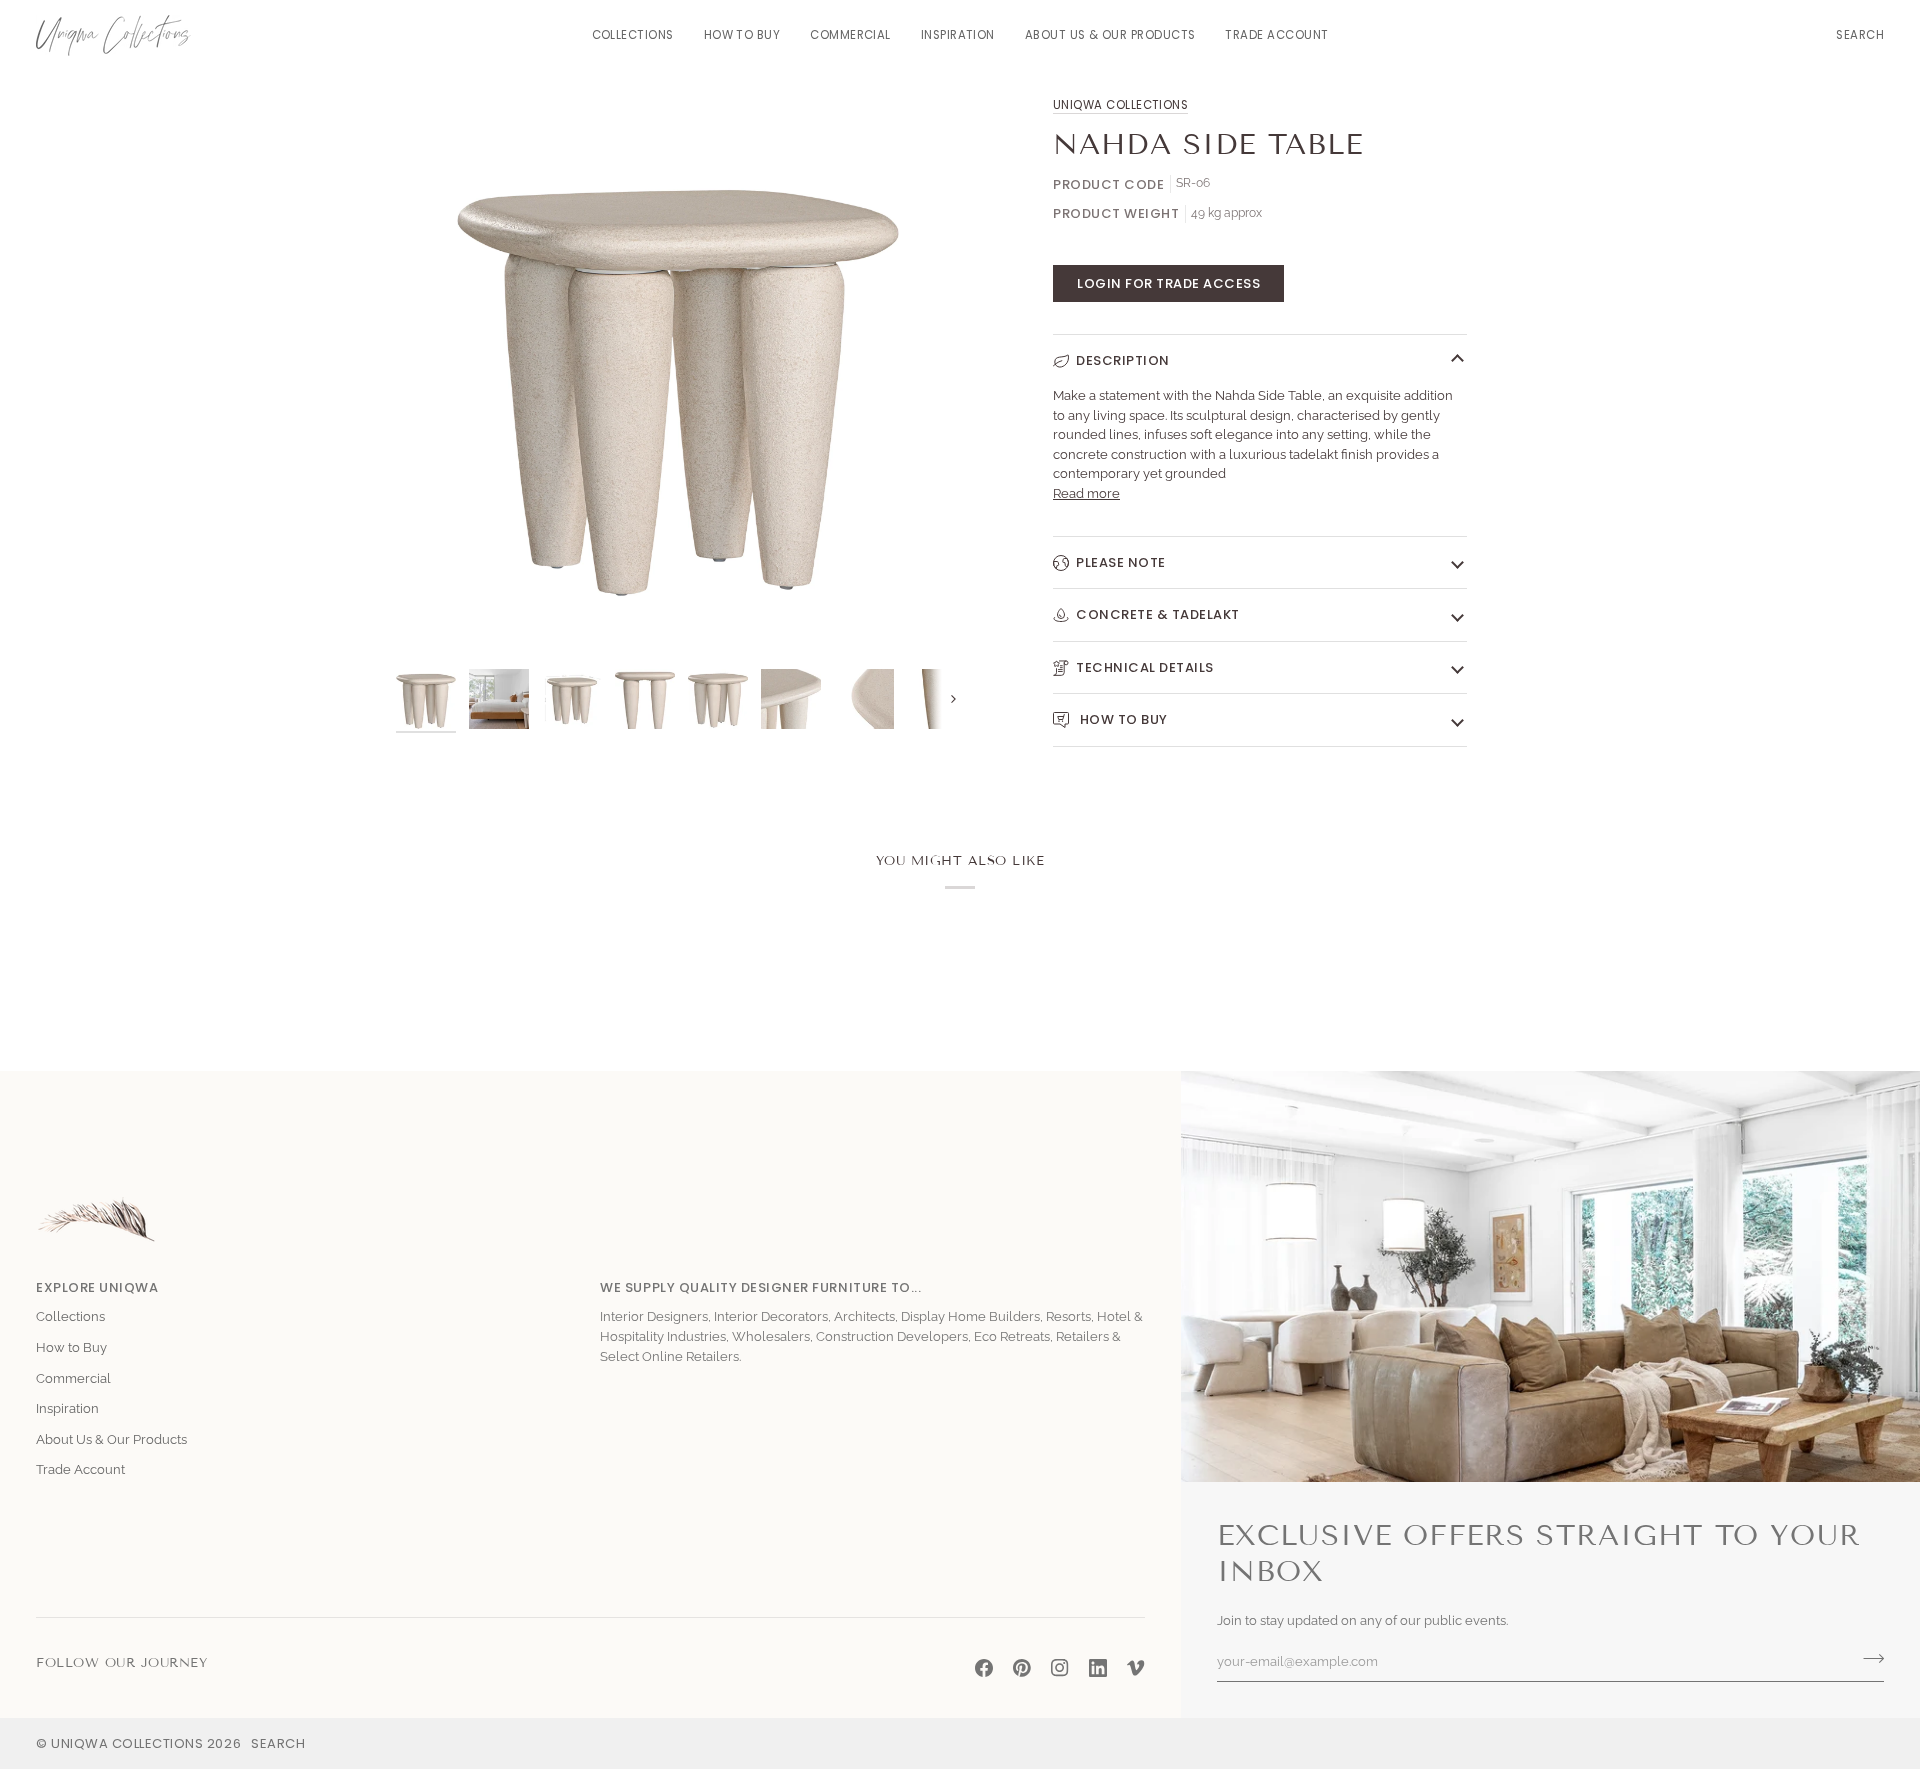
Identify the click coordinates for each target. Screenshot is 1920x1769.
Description (1123, 360)
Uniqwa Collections (1120, 105)
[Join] (1867, 1659)
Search (278, 1743)
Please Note (1121, 562)
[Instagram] (1060, 1668)
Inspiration (67, 1408)
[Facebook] (984, 1668)
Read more (1086, 493)
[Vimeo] (1136, 1668)
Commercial (73, 1378)
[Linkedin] (1098, 1668)
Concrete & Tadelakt (1158, 614)
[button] (633, 35)
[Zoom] (433, 621)
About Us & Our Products (111, 1439)
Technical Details (1145, 667)
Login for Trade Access (1168, 283)
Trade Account (80, 1469)
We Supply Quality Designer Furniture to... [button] (760, 1287)
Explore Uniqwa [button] (97, 1287)
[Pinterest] (1022, 1668)
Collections (70, 1316)
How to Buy (1122, 719)
